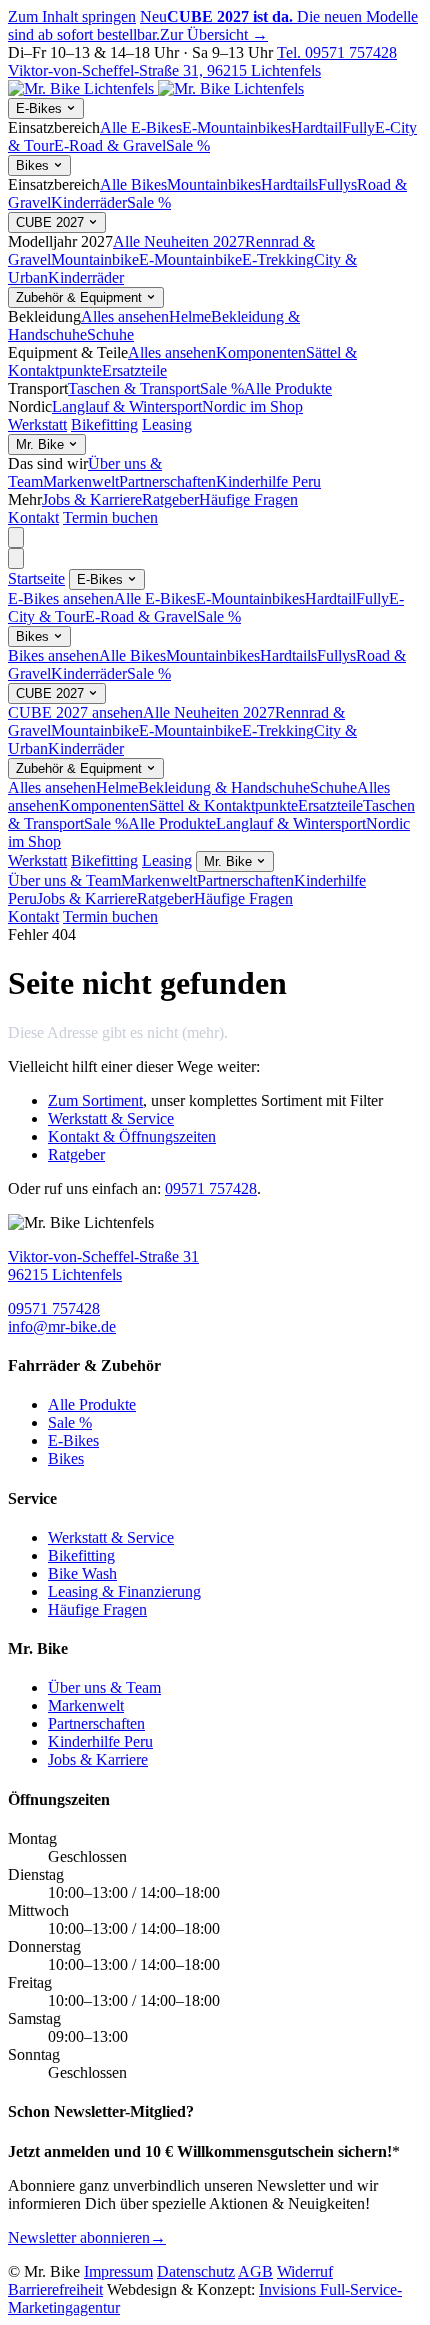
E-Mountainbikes (236, 127)
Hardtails (289, 184)
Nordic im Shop (252, 406)
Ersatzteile (134, 370)
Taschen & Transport (134, 388)
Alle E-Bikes (141, 127)
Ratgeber (170, 499)
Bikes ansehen (53, 655)
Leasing (167, 424)
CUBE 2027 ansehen (75, 712)
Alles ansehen (125, 316)
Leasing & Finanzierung (124, 1591)
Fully (358, 127)
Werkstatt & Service (111, 1118)
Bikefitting (104, 424)
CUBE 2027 (52, 222)
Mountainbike (95, 259)
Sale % (188, 145)
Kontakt (33, 517)
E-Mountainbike (190, 259)
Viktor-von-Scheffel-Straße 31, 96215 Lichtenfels (164, 70)
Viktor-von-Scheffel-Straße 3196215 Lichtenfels (103, 1265)
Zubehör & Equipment (81, 297)
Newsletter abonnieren (87, 2237)
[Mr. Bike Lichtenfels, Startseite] (156, 88)
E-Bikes (41, 108)
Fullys (337, 184)
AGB (255, 2271)
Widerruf (305, 2271)
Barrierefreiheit (55, 2289)
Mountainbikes (214, 184)
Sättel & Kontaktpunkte (223, 805)
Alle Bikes (133, 184)
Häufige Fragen (248, 499)
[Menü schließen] (16, 558)
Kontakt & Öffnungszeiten (132, 1136)
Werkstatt (37, 424)
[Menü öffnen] (16, 537)
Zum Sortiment (95, 1100)
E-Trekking (278, 259)
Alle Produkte (288, 388)
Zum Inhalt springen (72, 16)
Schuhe (110, 334)
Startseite (36, 578)
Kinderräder (89, 202)
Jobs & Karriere (92, 499)
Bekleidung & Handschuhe (224, 787)
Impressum (118, 2271)
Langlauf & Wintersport (127, 406)
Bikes (34, 165)
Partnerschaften (167, 481)
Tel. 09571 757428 (337, 52)
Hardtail (316, 127)
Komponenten (261, 352)
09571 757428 (211, 1188)
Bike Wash (82, 1573)
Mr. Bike (42, 444)
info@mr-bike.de (62, 1326)
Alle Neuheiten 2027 (179, 241)
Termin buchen (110, 517)
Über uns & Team (64, 880)
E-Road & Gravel (110, 145)
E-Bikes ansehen (61, 598)
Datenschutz (196, 2271)
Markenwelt (81, 481)
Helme (190, 316)
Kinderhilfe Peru (268, 481)
